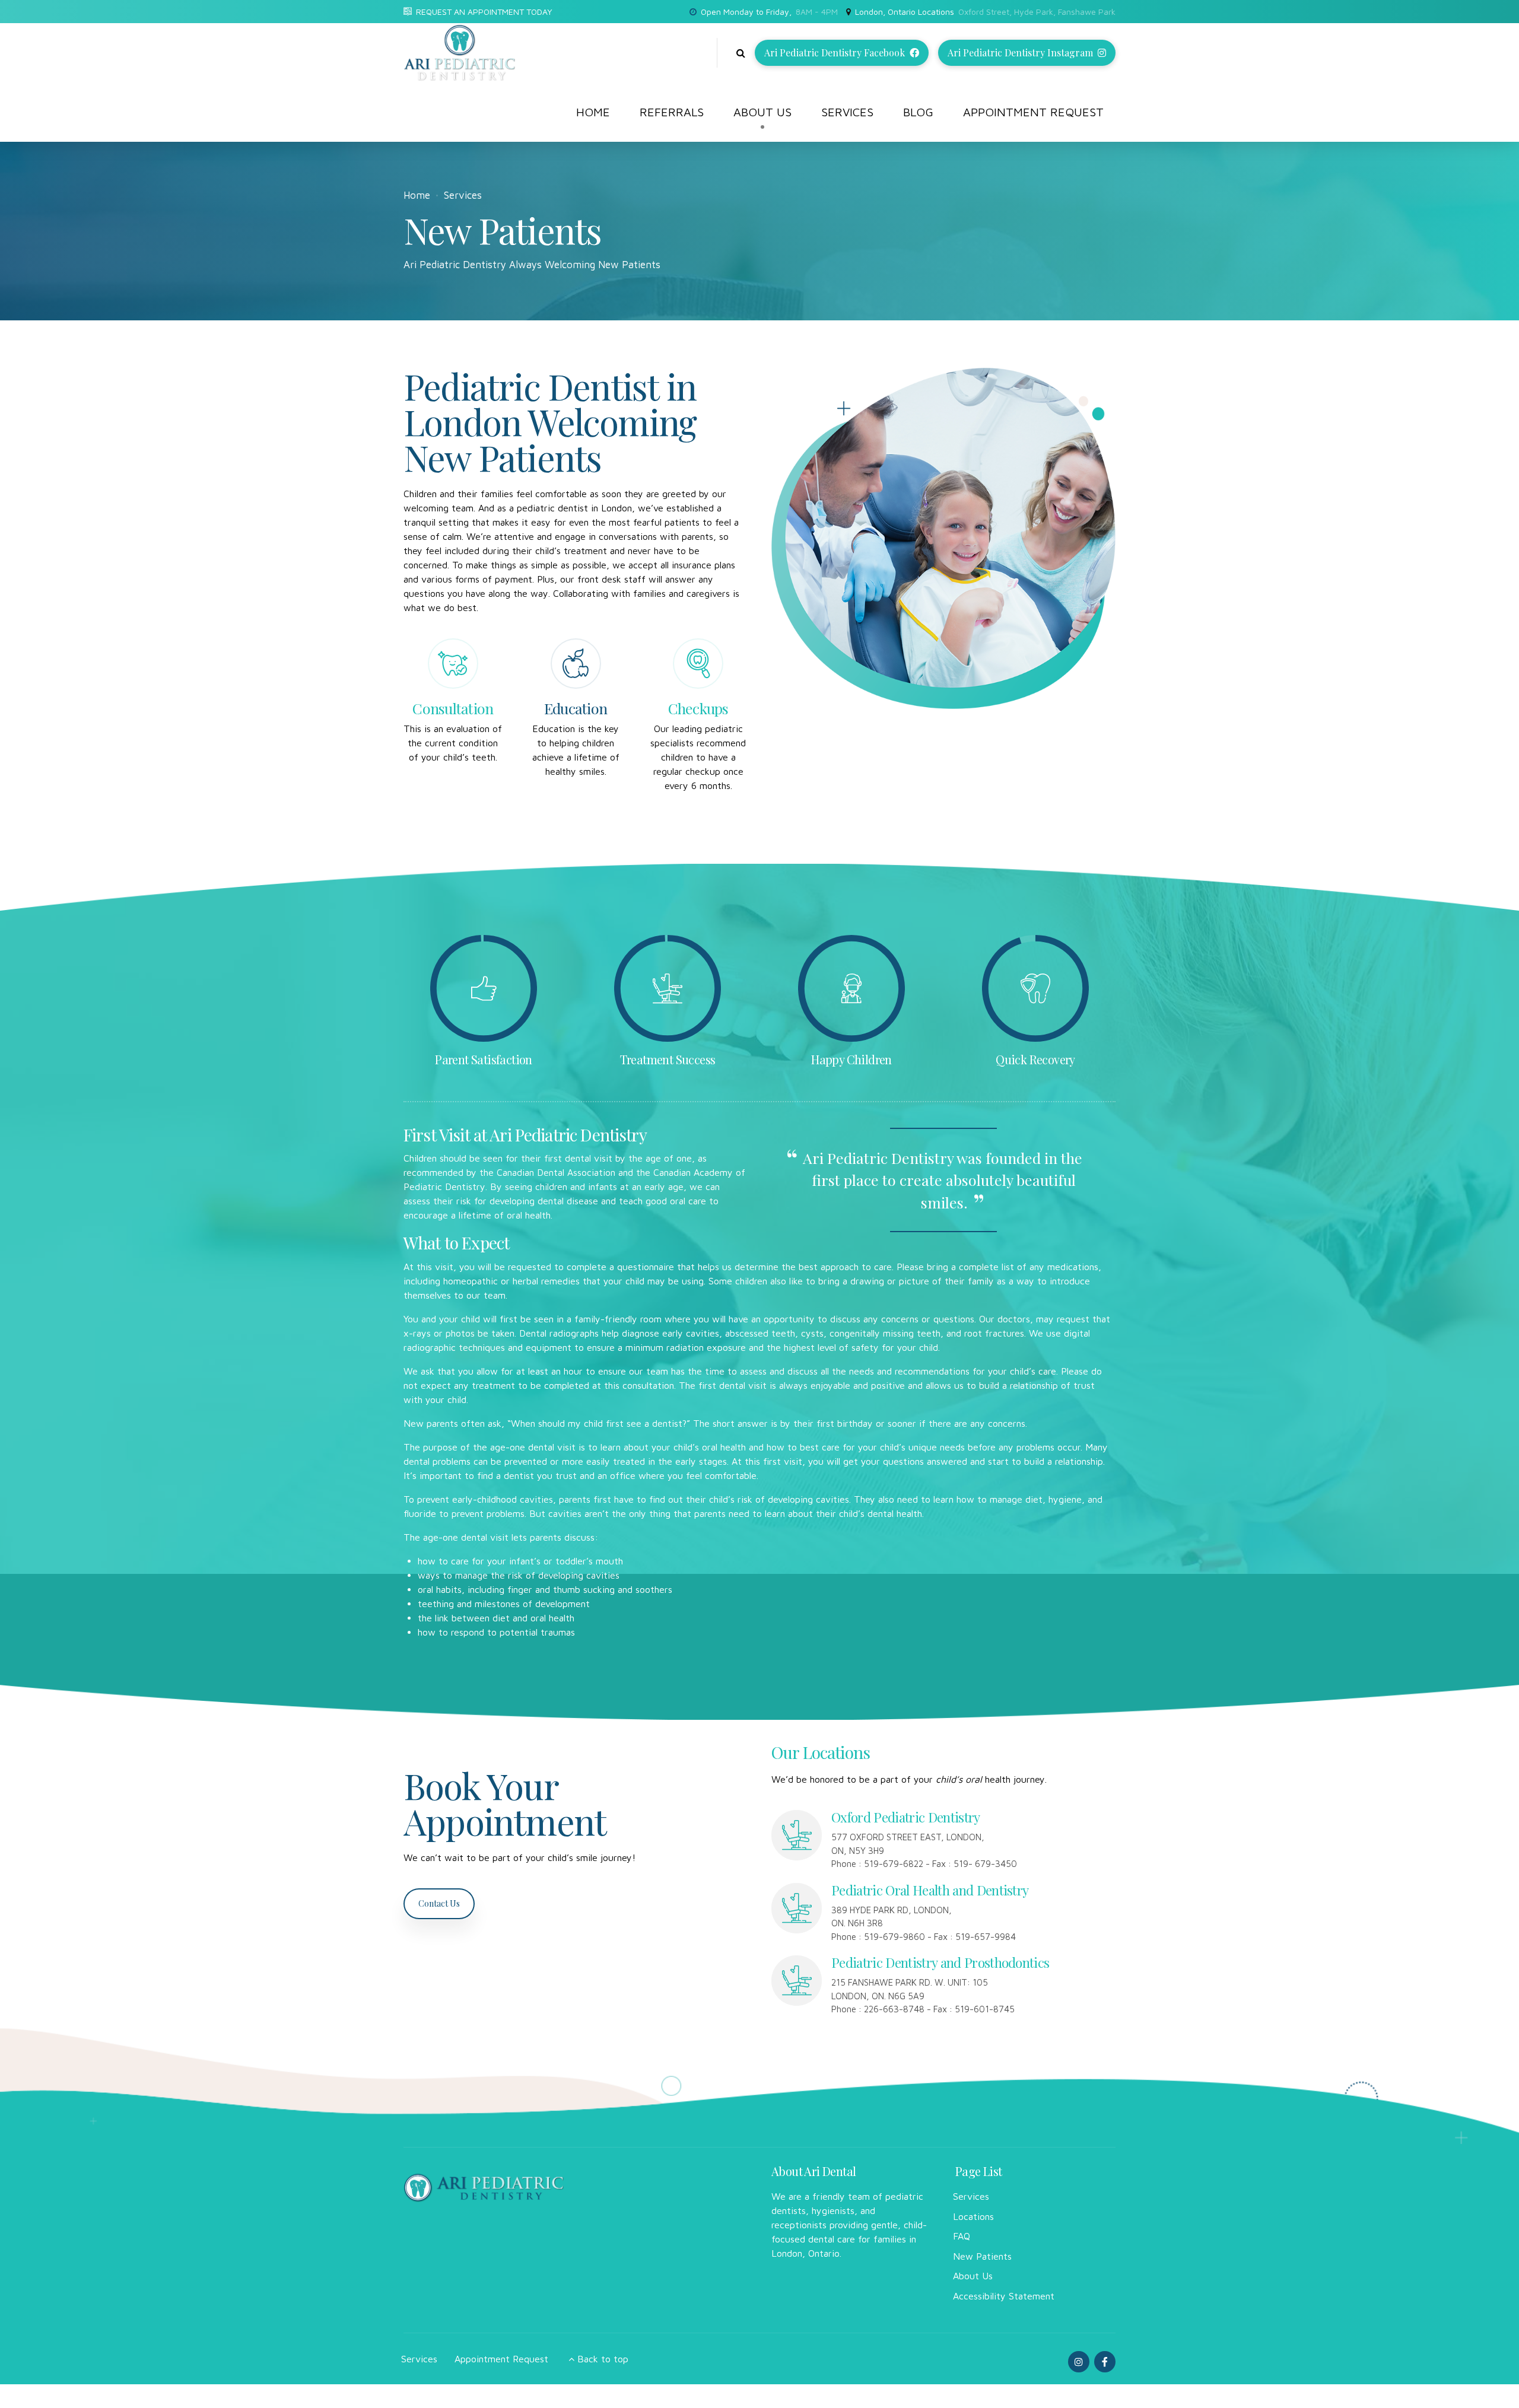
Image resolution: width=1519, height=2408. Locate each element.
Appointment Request (1033, 112)
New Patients (982, 2256)
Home (593, 112)
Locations (973, 2216)
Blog (918, 112)
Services (847, 112)
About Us (762, 112)
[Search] (741, 53)
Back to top (603, 2359)
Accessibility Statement (1004, 2296)
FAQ (962, 2236)
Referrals (672, 112)
